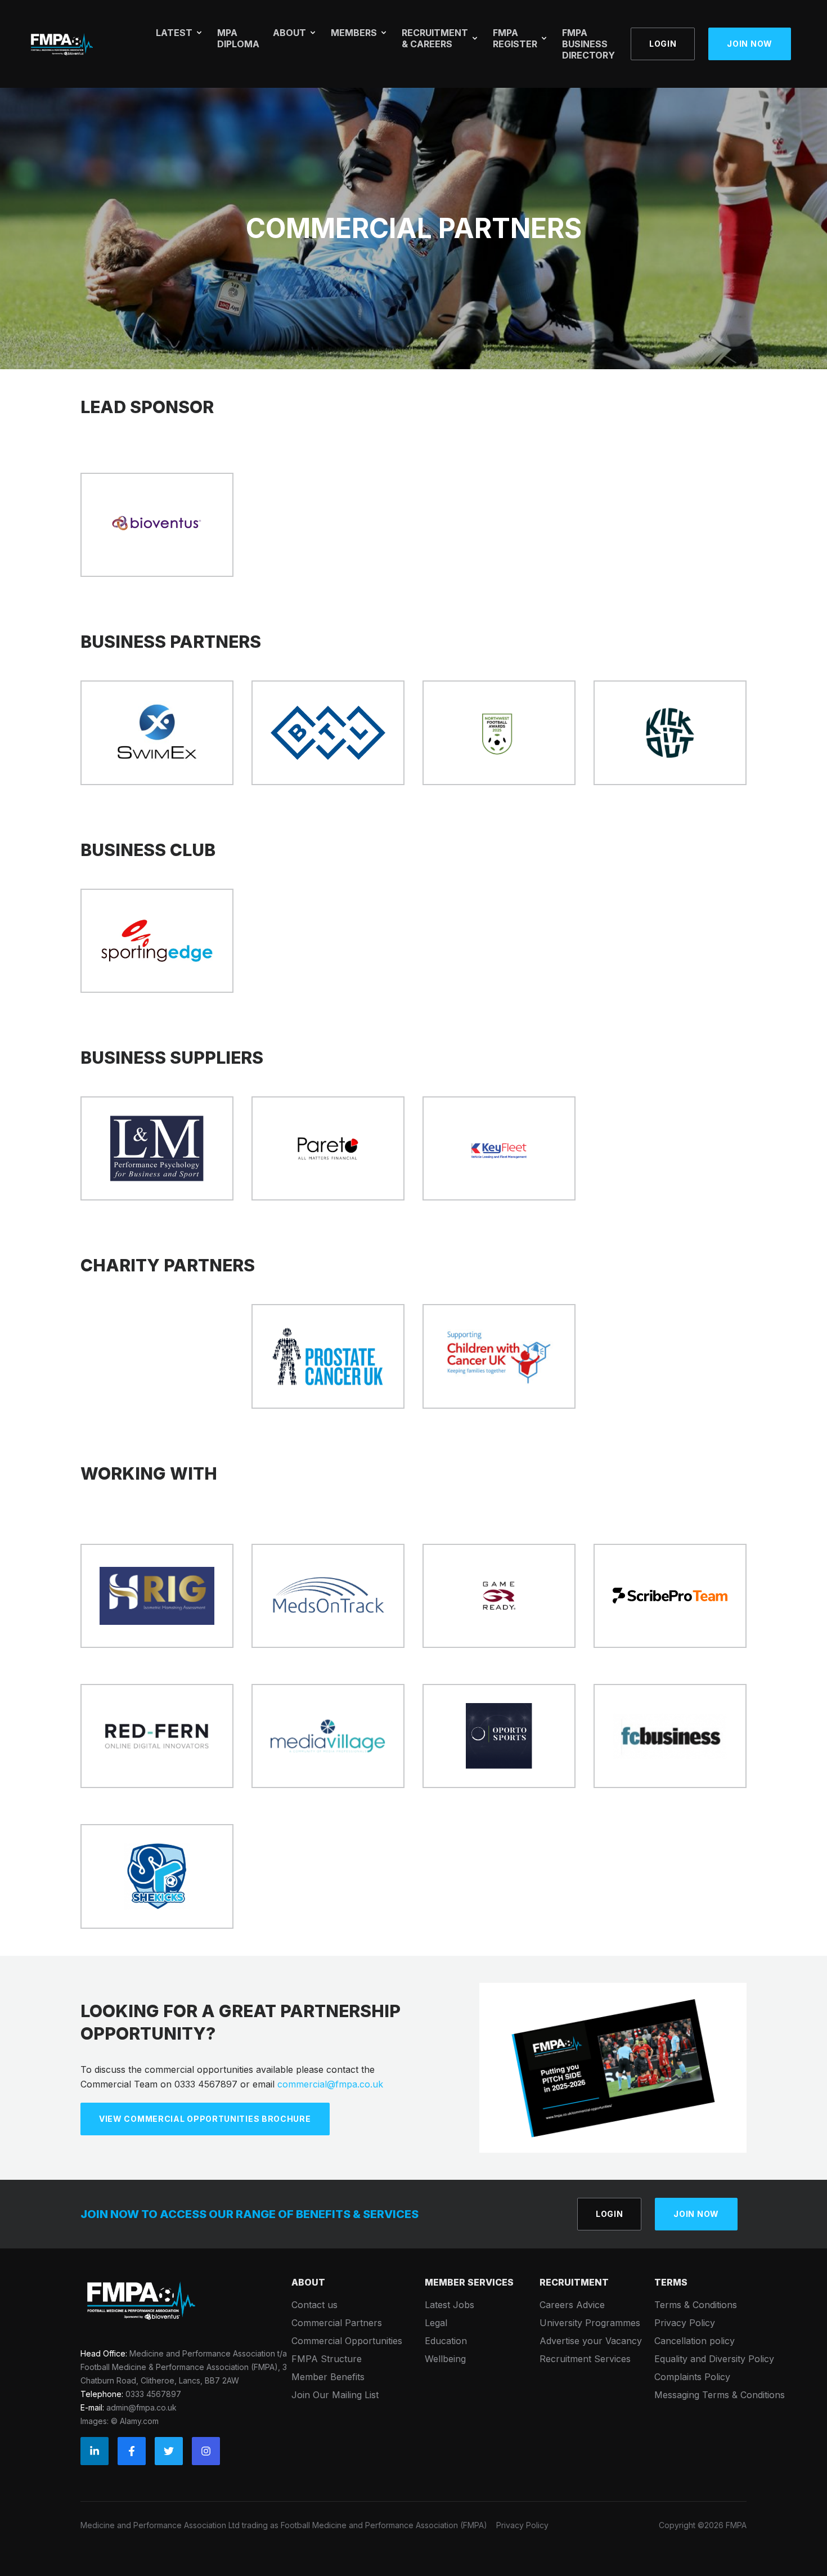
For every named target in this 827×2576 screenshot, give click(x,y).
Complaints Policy (692, 2377)
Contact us (314, 2305)
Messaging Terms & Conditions (720, 2395)
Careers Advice (572, 2305)
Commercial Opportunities (347, 2341)
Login (663, 44)
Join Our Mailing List (335, 2395)
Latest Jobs (450, 2305)
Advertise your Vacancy (591, 2341)
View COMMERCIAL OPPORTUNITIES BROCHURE (205, 2119)
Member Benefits (328, 2377)
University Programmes (590, 2323)
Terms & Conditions (696, 2305)
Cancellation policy (695, 2341)
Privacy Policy (685, 2323)
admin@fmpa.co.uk (141, 2407)
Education (446, 2341)
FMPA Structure (327, 2359)
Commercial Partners (337, 2323)
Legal (436, 2323)
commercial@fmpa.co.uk (330, 2084)
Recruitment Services (585, 2359)
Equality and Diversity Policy (714, 2359)
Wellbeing (445, 2359)
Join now (750, 44)
